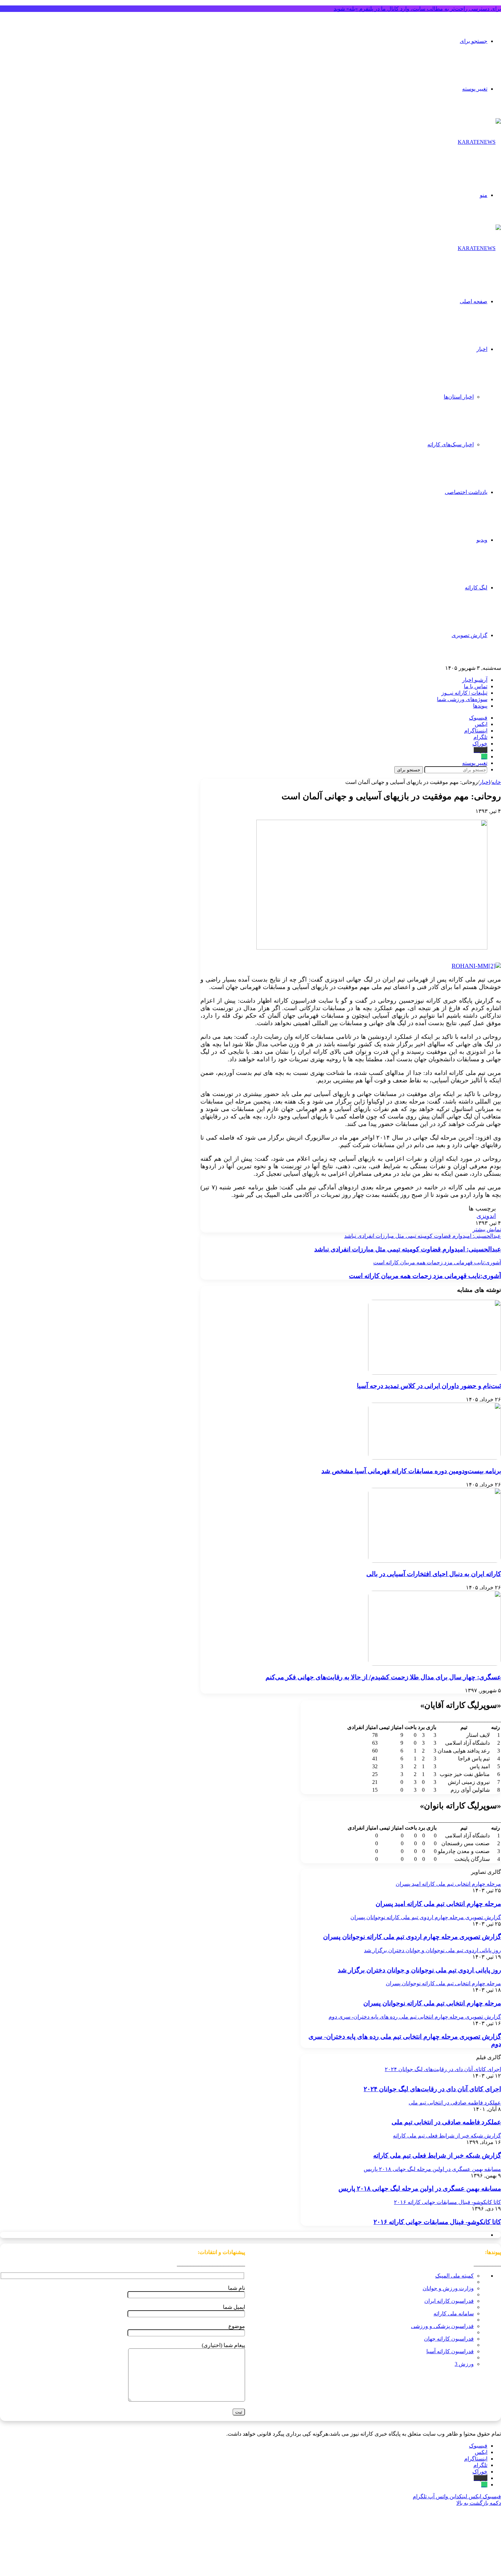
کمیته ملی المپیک (454, 2276)
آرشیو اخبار (475, 680)
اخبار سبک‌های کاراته (451, 444)
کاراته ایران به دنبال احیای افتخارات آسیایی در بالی (434, 1574)
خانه (496, 782)
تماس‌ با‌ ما (476, 686)
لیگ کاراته (476, 588)
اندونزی (486, 1216)
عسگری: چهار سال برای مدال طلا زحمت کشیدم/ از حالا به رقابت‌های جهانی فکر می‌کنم (383, 1677)
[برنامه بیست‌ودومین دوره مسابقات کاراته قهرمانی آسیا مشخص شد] (435, 1458)
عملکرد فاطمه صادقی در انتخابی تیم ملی (446, 2122)
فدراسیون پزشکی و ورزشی (442, 2326)
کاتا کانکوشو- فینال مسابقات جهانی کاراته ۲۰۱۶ (437, 2222)
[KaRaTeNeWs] (479, 142)
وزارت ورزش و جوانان (448, 2288)
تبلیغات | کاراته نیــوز (464, 693)
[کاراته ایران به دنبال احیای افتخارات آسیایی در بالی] (435, 1561)
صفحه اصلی (474, 301)
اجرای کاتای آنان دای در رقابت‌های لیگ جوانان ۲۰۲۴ (432, 2089)
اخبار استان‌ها (459, 397)
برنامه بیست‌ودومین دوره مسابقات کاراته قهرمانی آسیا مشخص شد (411, 1471)
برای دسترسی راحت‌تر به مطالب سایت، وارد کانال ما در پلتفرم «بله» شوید (417, 9)
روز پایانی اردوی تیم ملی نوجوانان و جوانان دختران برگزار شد (419, 1970)
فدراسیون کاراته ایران (449, 2301)
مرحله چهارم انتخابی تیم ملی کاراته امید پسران (438, 1904)
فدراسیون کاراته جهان (449, 2339)
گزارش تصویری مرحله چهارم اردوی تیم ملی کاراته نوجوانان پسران (412, 1937)
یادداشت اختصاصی (466, 492)
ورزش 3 (464, 2364)
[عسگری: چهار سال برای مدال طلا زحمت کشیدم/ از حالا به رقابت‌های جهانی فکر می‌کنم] (435, 1664)
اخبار (482, 349)
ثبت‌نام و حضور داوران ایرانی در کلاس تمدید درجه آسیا (429, 1386)
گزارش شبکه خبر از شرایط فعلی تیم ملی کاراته (437, 2155)
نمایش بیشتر (487, 1229)
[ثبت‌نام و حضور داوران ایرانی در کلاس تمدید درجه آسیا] (435, 1373)
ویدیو (482, 540)
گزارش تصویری (469, 635)
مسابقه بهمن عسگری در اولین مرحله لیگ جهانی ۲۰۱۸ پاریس (420, 2188)
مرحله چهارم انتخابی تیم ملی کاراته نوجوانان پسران (432, 2003)
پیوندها (480, 706)
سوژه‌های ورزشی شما (462, 699)
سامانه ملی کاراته (454, 2313)
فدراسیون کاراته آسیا (450, 2351)
